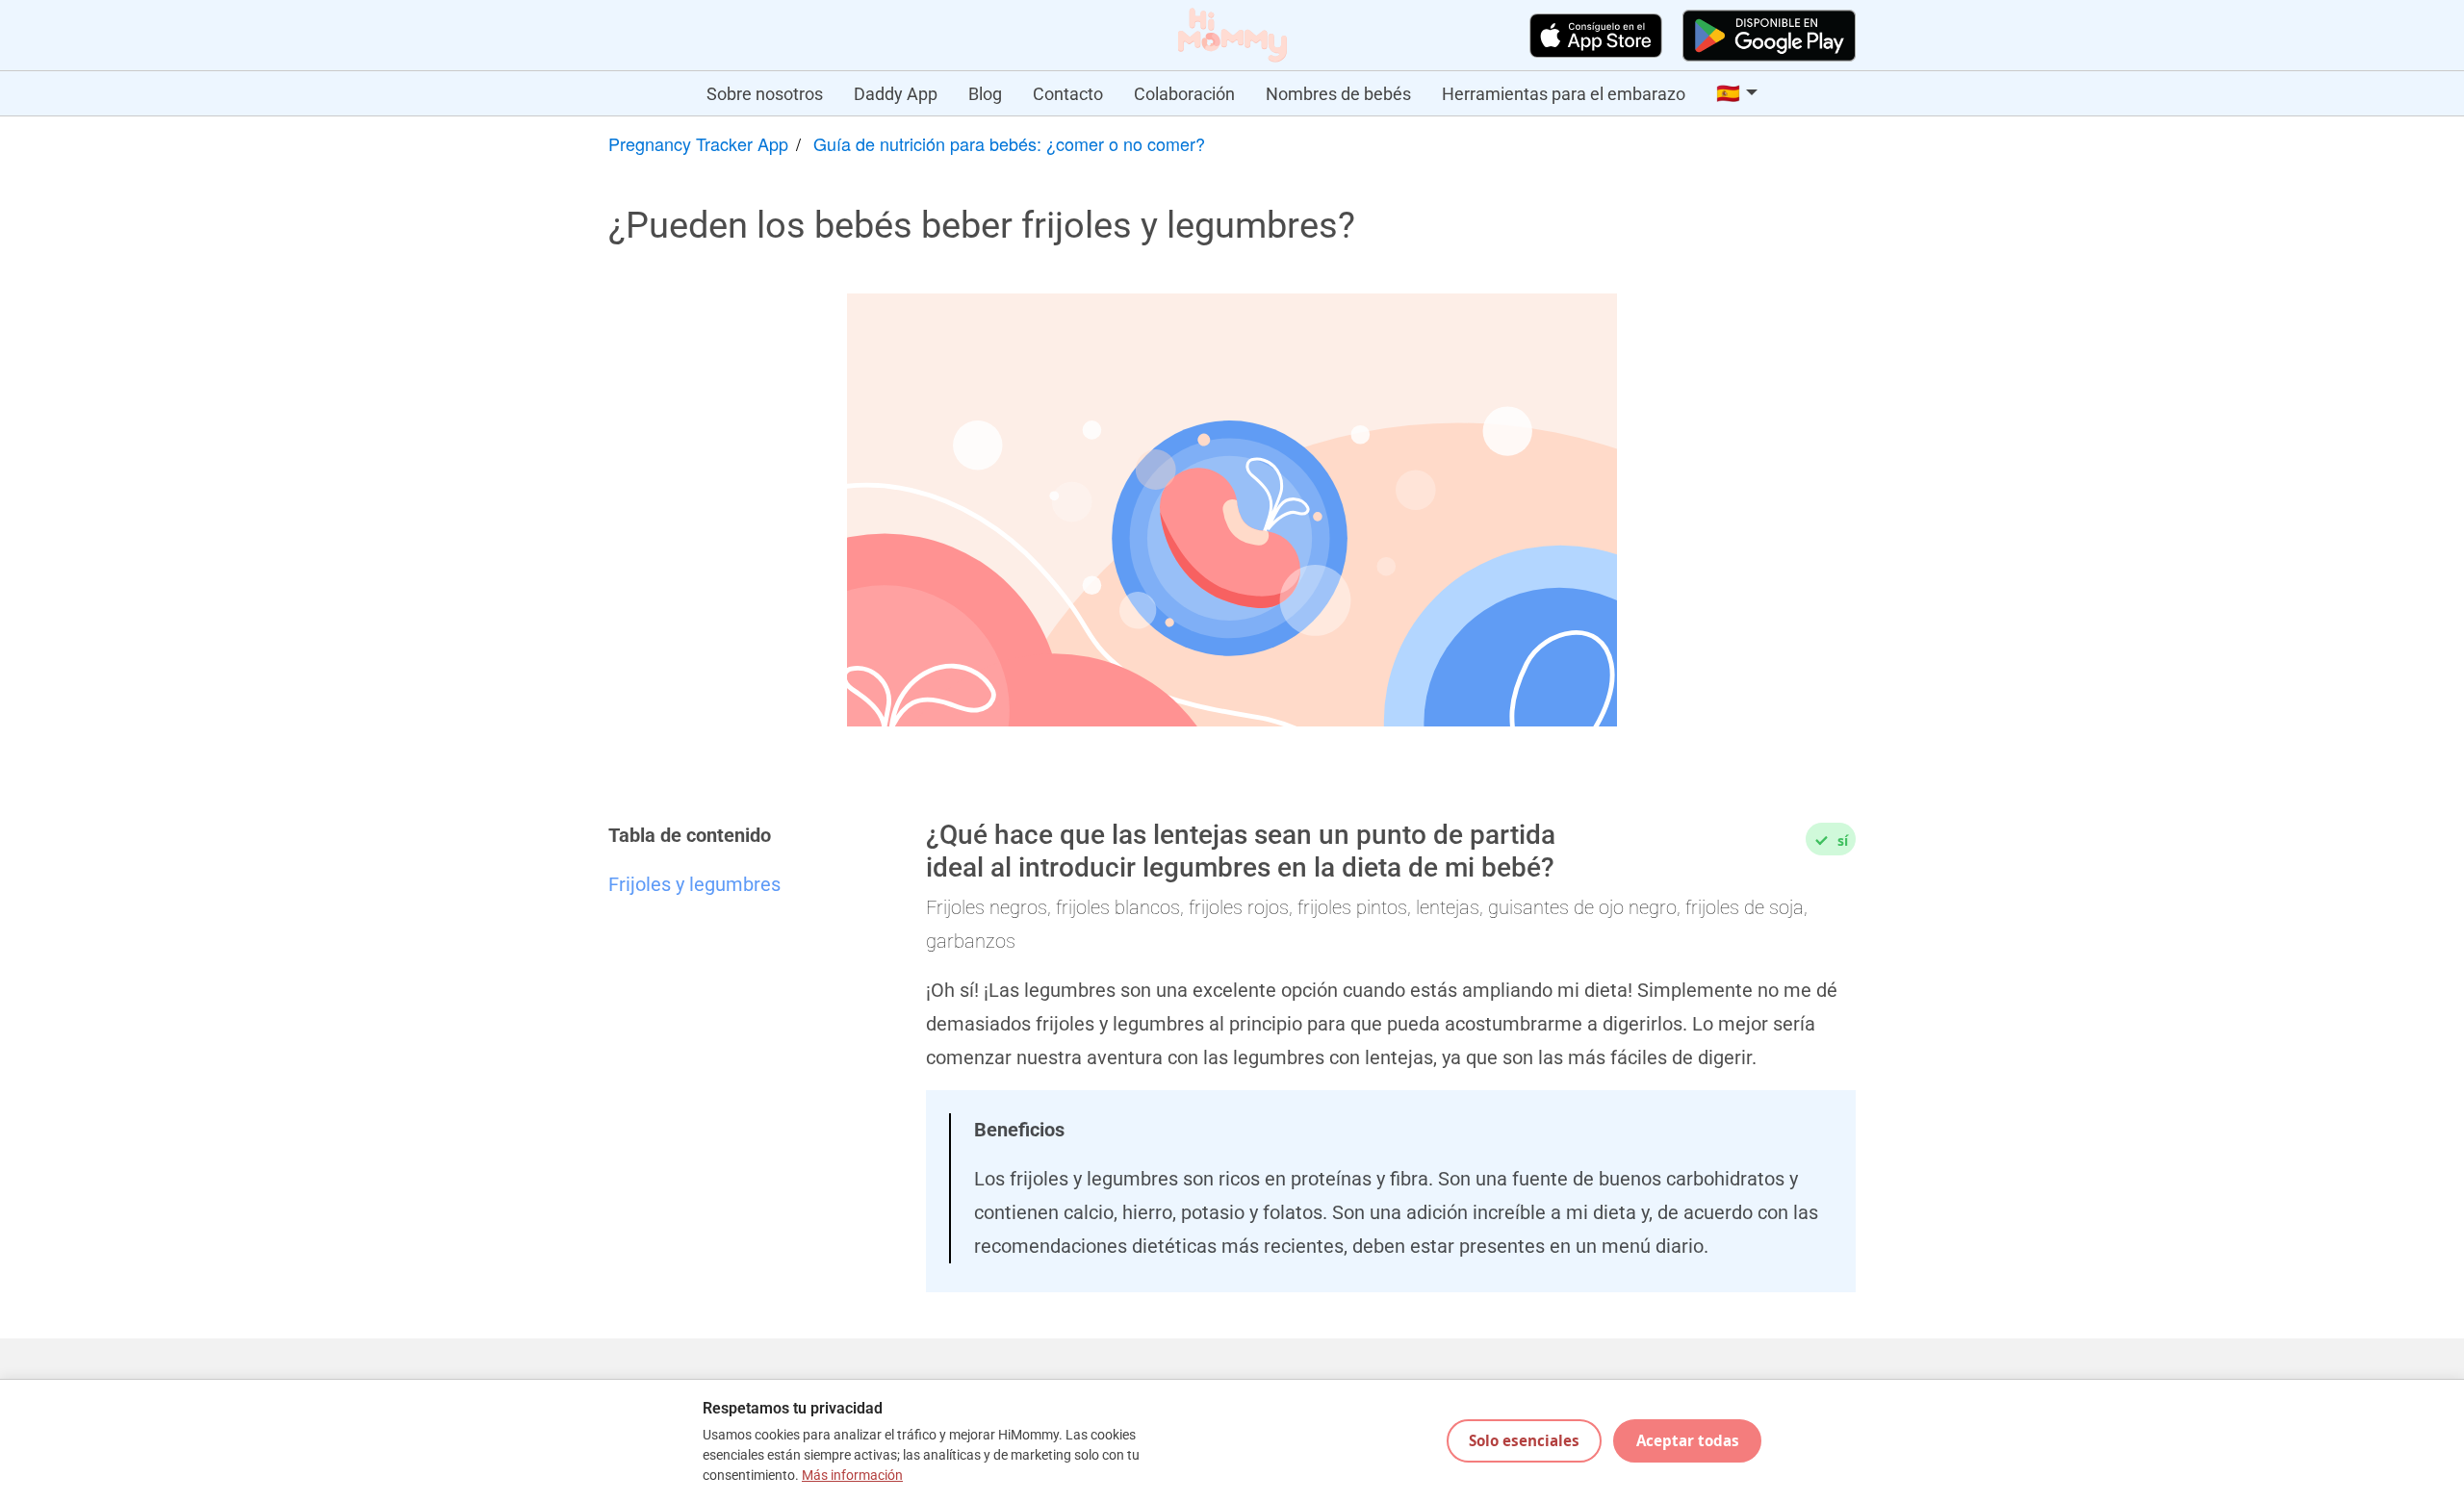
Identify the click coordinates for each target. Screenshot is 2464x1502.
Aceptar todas (1688, 1440)
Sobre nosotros (765, 94)
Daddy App (896, 94)
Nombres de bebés (1338, 94)
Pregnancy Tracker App (698, 143)
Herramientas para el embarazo (1564, 94)
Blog (985, 94)
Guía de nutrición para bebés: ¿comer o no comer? (1009, 143)
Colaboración (1184, 94)
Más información (852, 1476)
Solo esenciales (1524, 1440)
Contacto (1068, 94)
